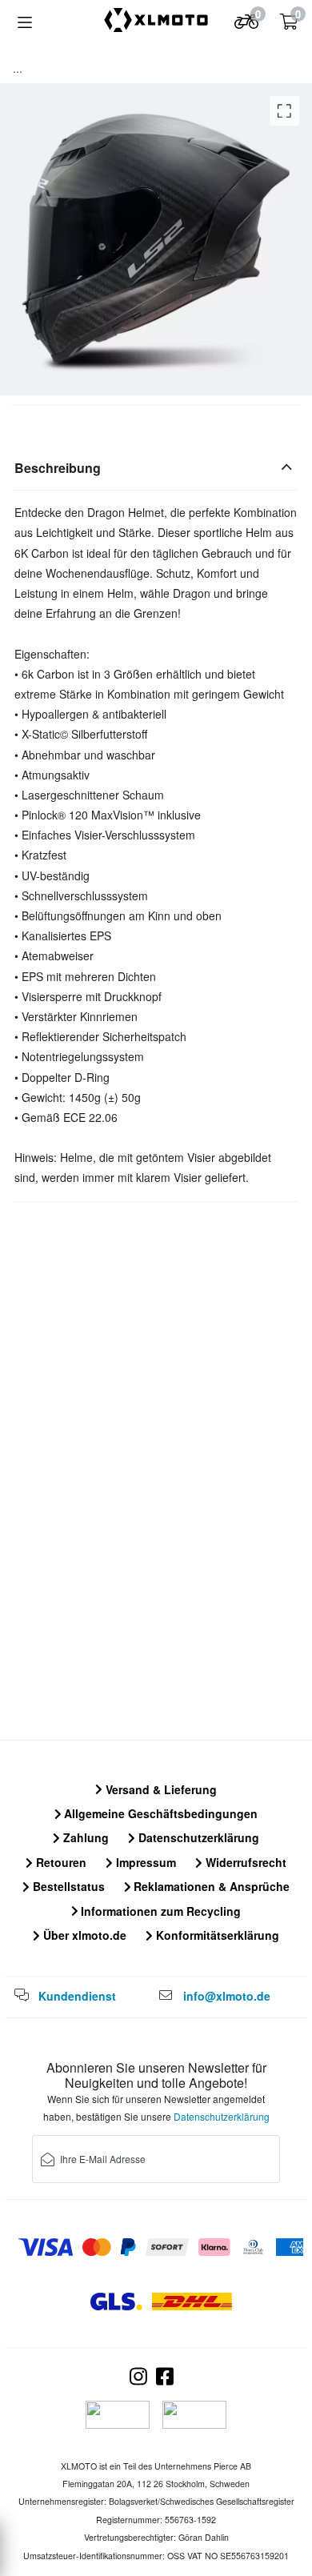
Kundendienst (77, 1996)
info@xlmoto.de (227, 1996)
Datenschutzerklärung (197, 1837)
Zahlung (84, 1837)
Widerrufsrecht (244, 1862)
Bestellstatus (67, 1886)
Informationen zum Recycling (159, 1911)
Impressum (144, 1862)
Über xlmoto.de (83, 1935)
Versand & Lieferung (160, 1789)
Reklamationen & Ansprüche (210, 1886)
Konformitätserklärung (216, 1935)
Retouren (60, 1862)
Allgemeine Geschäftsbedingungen (159, 1813)
